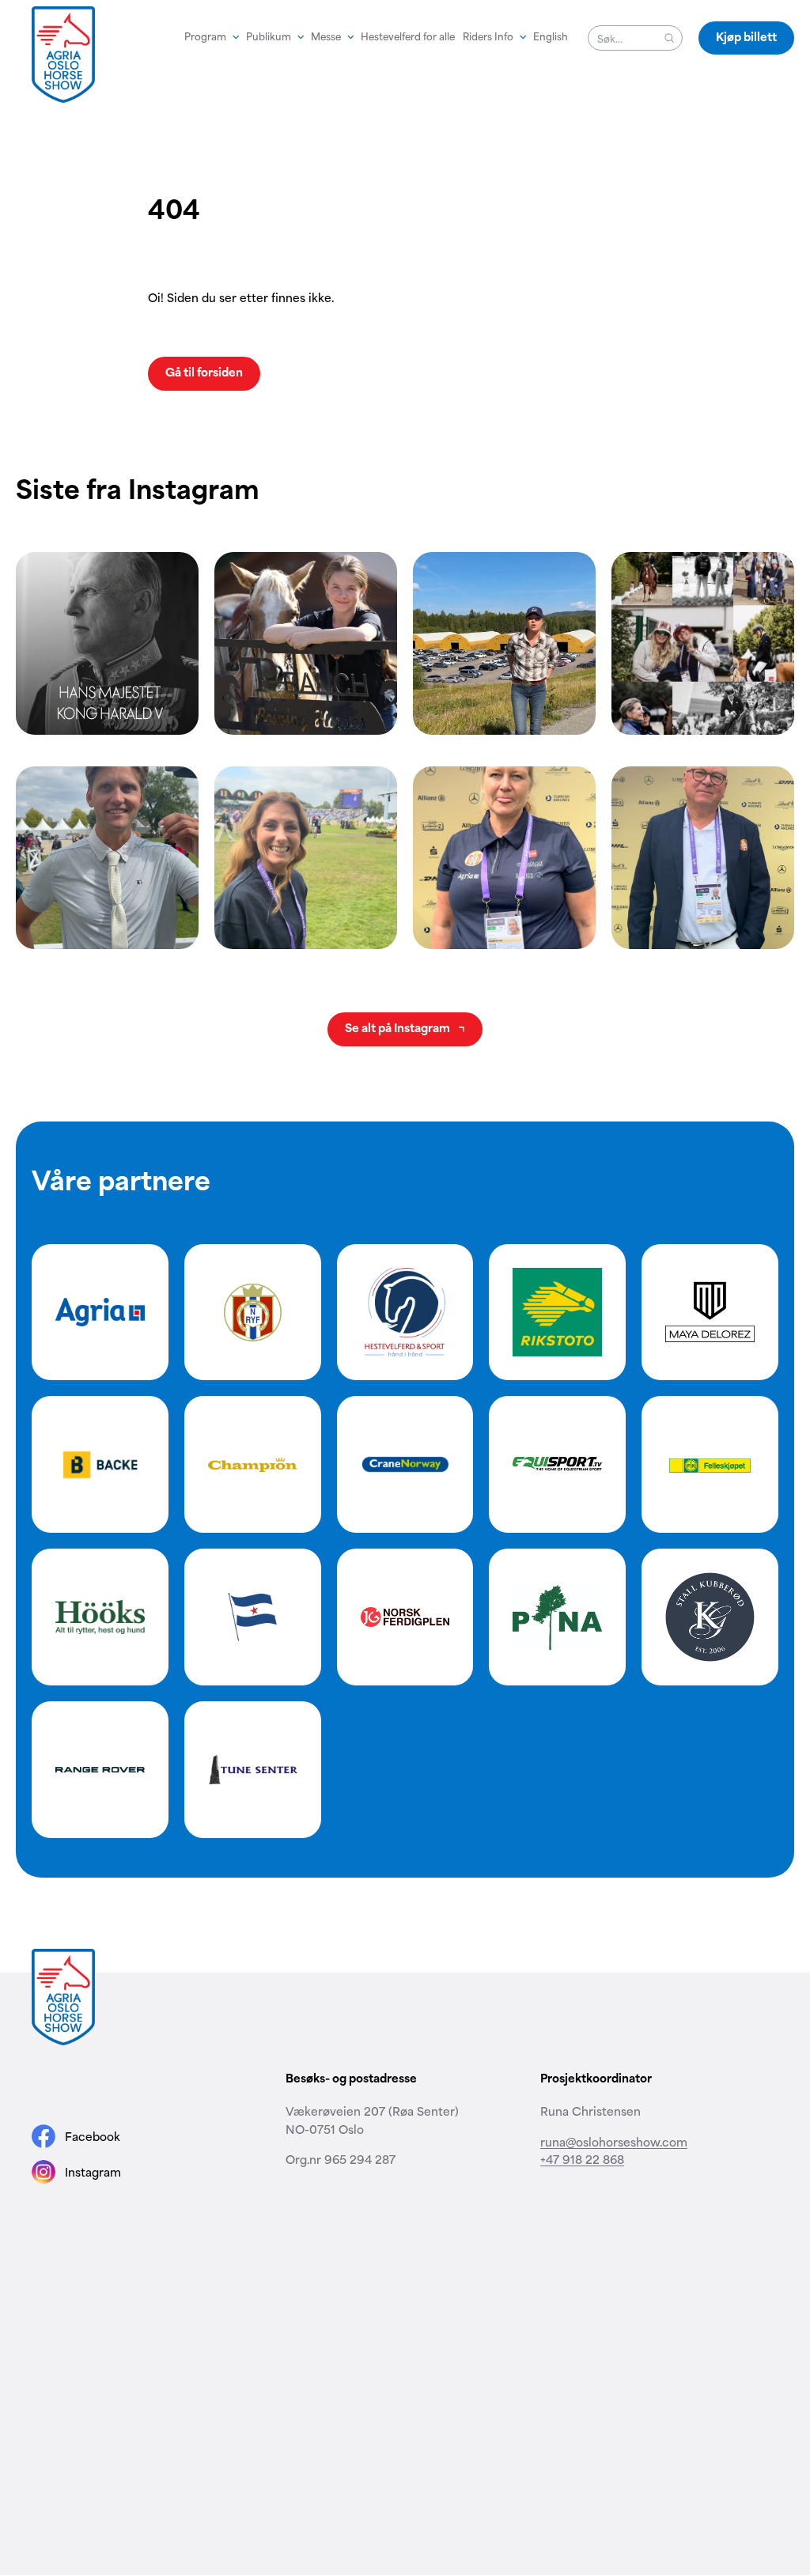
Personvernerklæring (538, 2362)
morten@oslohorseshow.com (367, 2280)
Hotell (373, 2362)
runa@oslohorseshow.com (614, 2141)
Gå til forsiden (204, 371)
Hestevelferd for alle (408, 36)
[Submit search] (669, 38)
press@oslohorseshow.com (616, 2280)
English (551, 36)
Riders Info (488, 36)
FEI (157, 2362)
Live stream (318, 2362)
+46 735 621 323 (585, 2298)
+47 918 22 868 (582, 2159)
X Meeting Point (437, 2362)
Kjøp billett (746, 36)
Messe (326, 36)
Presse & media (213, 2362)
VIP (270, 2362)
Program (205, 36)
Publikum (269, 36)
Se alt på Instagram (399, 1027)
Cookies (621, 2362)
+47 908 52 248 (329, 2298)
